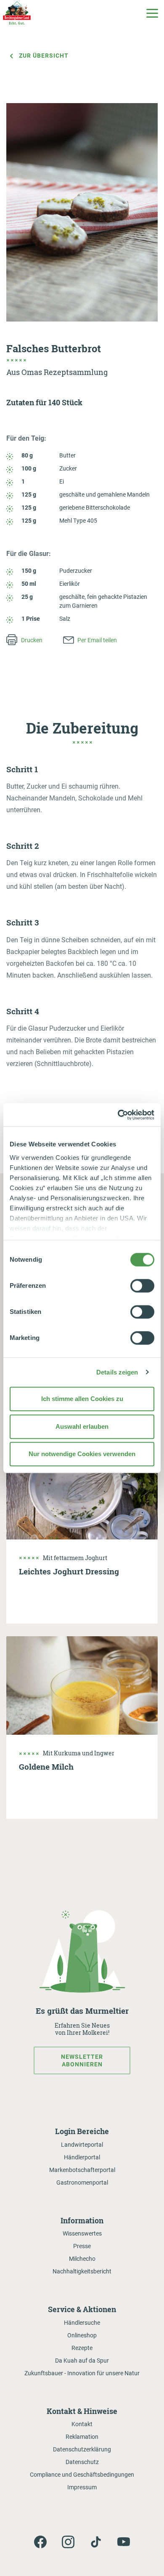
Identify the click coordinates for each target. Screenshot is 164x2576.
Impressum (82, 2487)
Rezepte (82, 2348)
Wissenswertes (82, 2233)
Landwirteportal (82, 2145)
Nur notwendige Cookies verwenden (82, 1454)
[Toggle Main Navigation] (152, 13)
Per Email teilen (97, 640)
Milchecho (82, 2259)
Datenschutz (82, 2462)
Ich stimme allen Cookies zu (82, 1399)
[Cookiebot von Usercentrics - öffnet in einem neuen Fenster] (118, 1115)
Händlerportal (82, 2157)
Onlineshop (82, 2335)
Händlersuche (82, 2323)
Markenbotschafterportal (82, 2170)
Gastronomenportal (82, 2183)
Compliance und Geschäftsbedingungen (82, 2475)
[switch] (142, 1286)
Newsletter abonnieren (82, 2060)
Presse (82, 2246)
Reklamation (82, 2437)
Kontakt (82, 2424)
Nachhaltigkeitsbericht (82, 2271)
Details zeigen (117, 1372)
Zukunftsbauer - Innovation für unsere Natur (82, 2373)
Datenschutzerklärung (82, 2449)
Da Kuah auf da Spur (82, 2361)
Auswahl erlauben (82, 1426)
